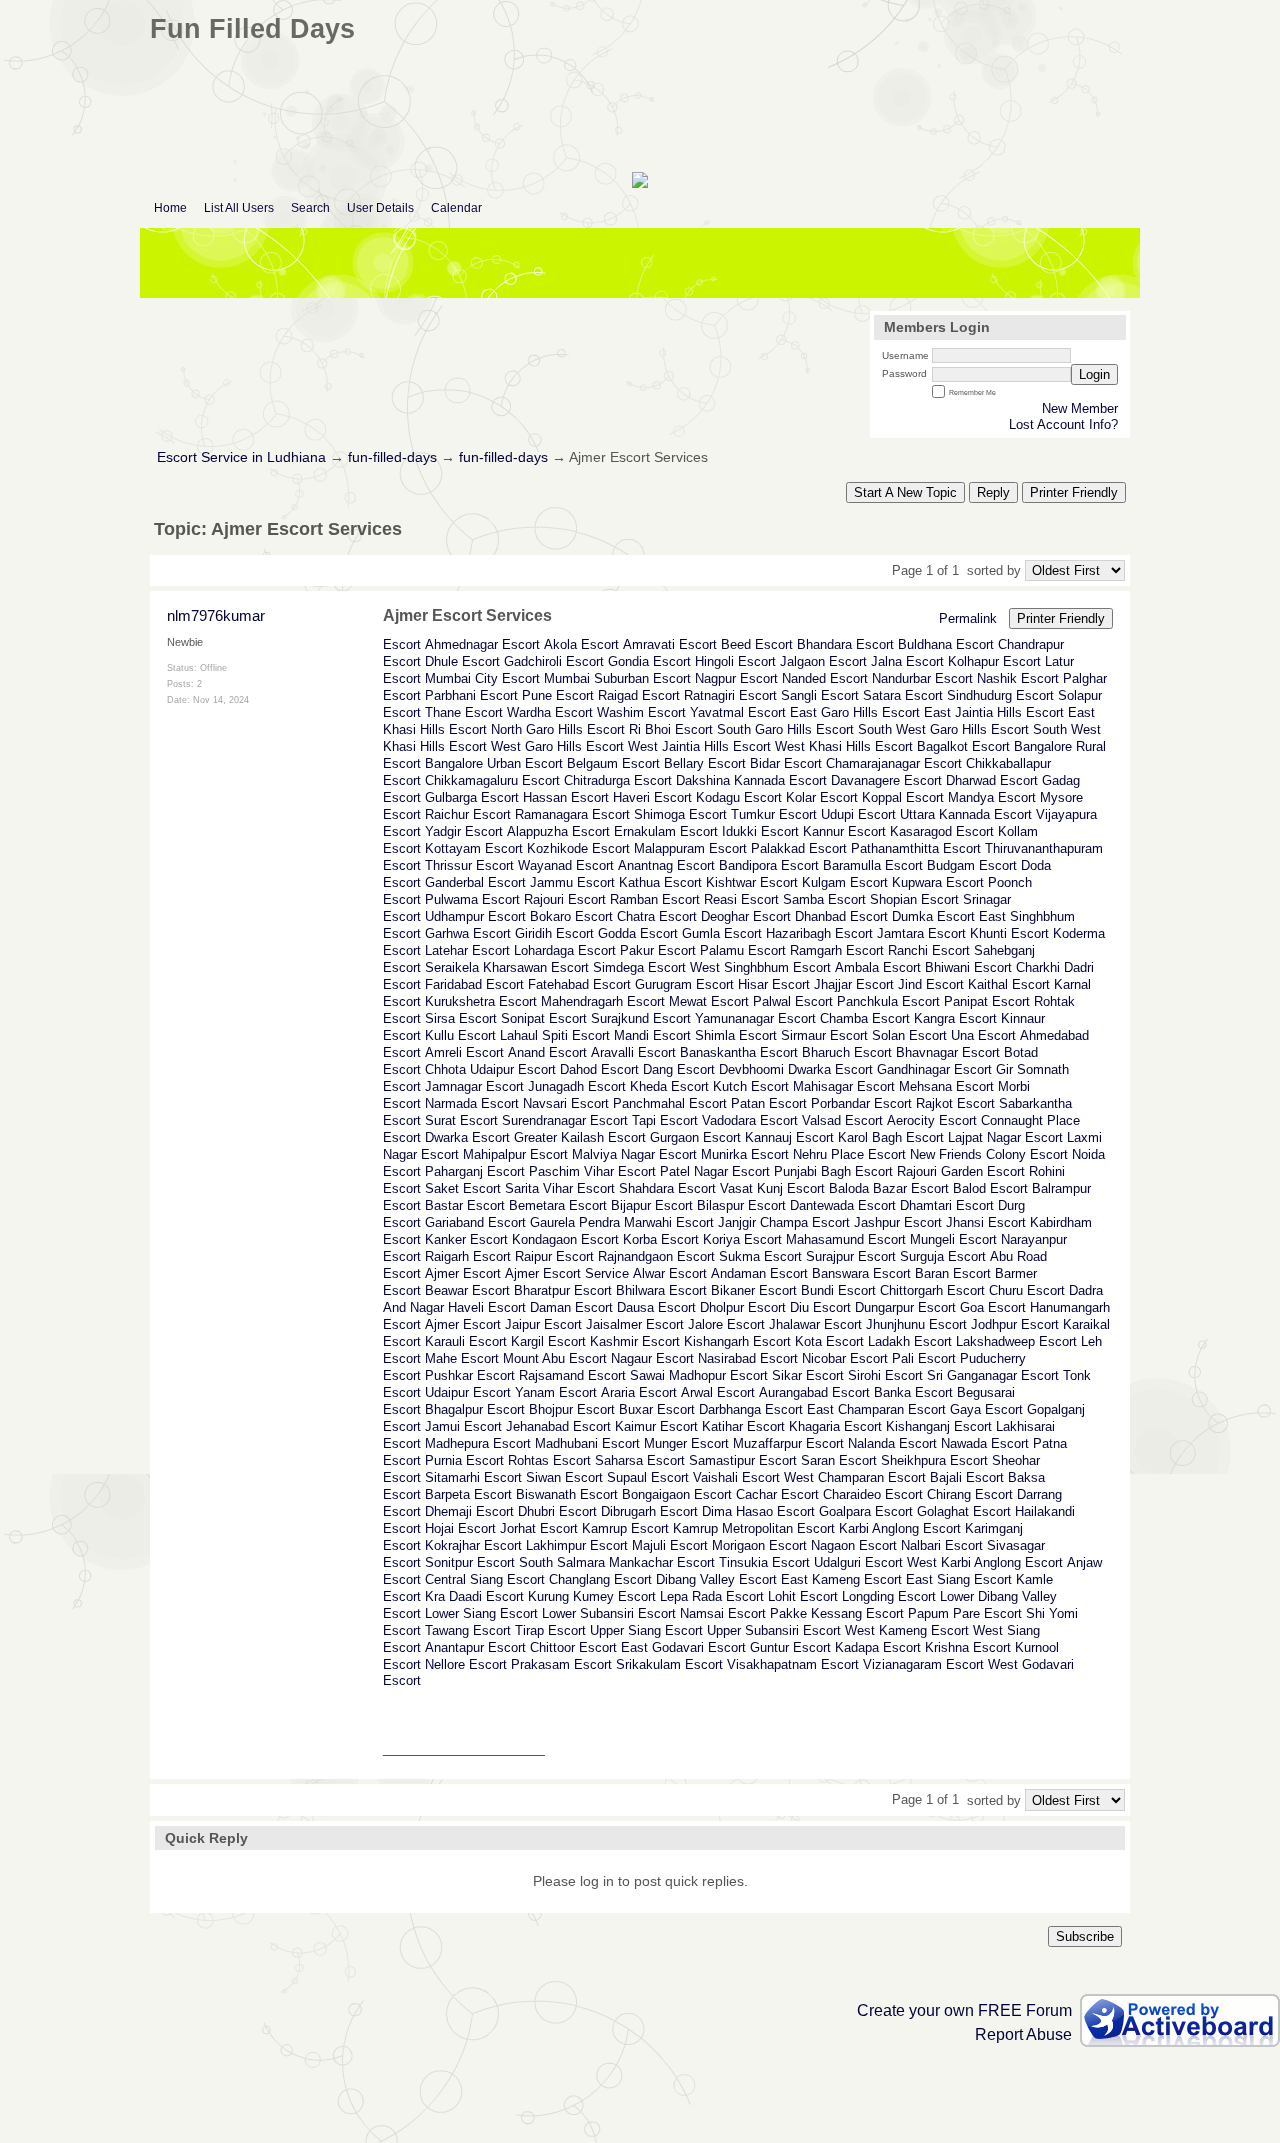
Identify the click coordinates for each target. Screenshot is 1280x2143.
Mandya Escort (992, 797)
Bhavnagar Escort (948, 1052)
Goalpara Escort (866, 1511)
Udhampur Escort (475, 916)
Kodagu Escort (739, 797)
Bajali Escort (967, 1477)
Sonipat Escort (544, 1018)
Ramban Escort (655, 899)
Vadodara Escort (750, 1120)
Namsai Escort (723, 1613)
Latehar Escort (467, 950)
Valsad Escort (842, 1120)
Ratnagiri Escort (730, 695)
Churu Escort (1027, 1290)
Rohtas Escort (549, 1460)
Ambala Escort (878, 967)
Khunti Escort (1009, 933)
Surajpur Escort (851, 1256)
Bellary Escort (705, 763)
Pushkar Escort (470, 1375)
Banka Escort (913, 1392)
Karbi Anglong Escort (900, 1528)
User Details (380, 208)
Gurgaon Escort (695, 1137)
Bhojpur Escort (572, 1409)
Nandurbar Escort (922, 678)
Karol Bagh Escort (891, 1137)
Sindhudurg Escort (1000, 695)
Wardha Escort (550, 712)
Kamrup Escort (625, 1528)
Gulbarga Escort (472, 797)
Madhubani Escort (587, 1443)
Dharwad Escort (992, 780)
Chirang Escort (970, 1494)
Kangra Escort (955, 1018)
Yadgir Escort (464, 831)
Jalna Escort (907, 661)
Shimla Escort (736, 1035)
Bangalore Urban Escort (494, 763)
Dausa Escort (656, 1307)
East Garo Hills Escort (855, 712)
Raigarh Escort (468, 1256)
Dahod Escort (599, 1069)
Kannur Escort (844, 831)
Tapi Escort (665, 1120)
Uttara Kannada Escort (966, 814)
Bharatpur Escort (563, 1290)
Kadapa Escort (878, 1647)
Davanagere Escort (886, 780)
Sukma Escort (760, 1256)
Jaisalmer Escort (635, 1324)
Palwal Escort (793, 1001)
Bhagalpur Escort (475, 1409)
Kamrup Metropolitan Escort (754, 1528)
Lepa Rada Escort (712, 1596)
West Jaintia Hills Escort (699, 746)
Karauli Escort (466, 1341)
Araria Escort (639, 1392)
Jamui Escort (463, 1426)
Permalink (968, 618)
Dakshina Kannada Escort (751, 780)
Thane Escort (464, 712)
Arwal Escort (718, 1392)
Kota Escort (829, 1341)
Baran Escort (953, 1273)
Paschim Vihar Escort (592, 1171)
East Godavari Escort (683, 1647)
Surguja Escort (943, 1256)
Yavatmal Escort (738, 712)
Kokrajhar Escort (473, 1545)
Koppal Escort (903, 797)
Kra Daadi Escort (474, 1596)
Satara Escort (903, 695)
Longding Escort (889, 1596)
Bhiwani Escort (968, 967)
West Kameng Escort (907, 1630)
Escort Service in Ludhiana (241, 457)
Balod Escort (990, 1188)
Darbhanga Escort (751, 1409)
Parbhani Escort (471, 695)
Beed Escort (757, 644)
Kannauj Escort (789, 1137)
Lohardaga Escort (565, 950)
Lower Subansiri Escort (609, 1613)
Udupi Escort (858, 814)
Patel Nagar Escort (715, 1171)
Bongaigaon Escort (677, 1494)
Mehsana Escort (946, 1086)
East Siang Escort (959, 1579)
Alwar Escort (670, 1273)
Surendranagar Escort (565, 1120)
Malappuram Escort (690, 848)
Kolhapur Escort (994, 661)
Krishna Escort (968, 1647)
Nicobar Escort (845, 1358)
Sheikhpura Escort (934, 1460)
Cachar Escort (777, 1494)
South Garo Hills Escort (785, 729)
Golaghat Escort (964, 1511)
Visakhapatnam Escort (793, 1664)
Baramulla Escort (873, 865)
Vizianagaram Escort (923, 1664)
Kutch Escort (751, 1086)
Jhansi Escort (986, 1222)
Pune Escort (558, 695)
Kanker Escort (466, 1239)
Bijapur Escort (652, 1205)
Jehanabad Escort (558, 1426)
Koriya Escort (742, 1239)
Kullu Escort (460, 1035)
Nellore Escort (466, 1664)
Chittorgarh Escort (932, 1290)
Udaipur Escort (468, 1392)
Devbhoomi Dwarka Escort (796, 1069)
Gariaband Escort (475, 1222)
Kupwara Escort (938, 882)
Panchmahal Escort (670, 1103)
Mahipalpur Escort (515, 1154)
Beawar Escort (467, 1290)
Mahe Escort (462, 1358)
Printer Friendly (1074, 492)
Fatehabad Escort (579, 984)
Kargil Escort (548, 1341)
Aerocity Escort (932, 1120)
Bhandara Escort (845, 644)
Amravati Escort (670, 644)
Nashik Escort (1018, 678)
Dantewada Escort (843, 1205)
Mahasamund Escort (846, 1239)
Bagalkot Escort (963, 746)
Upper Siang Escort (646, 1630)
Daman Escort (571, 1307)
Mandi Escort (652, 1035)
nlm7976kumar (216, 615)
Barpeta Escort (468, 1494)
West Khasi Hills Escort (844, 746)
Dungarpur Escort (905, 1307)
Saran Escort (839, 1460)
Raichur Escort (468, 814)
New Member (1080, 408)
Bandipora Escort (769, 865)
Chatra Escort (657, 916)
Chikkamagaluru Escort (492, 780)
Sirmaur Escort (824, 1035)
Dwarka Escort (467, 1137)
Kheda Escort (669, 1086)
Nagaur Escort (652, 1358)
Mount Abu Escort (555, 1358)
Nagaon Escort (854, 1545)
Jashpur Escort (898, 1222)
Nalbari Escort (942, 1545)
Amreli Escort (464, 1052)
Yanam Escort (556, 1392)
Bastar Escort (465, 1205)
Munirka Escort (745, 1154)
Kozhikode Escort (578, 848)
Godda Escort (638, 933)
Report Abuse (1023, 2034)
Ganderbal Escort (475, 882)
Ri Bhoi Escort (671, 729)
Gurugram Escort (684, 984)
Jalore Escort (726, 1324)
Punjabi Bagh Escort (833, 1171)
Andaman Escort (759, 1273)
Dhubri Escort (557, 1511)
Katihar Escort (743, 1426)
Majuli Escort (670, 1545)
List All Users (239, 208)
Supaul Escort (648, 1477)
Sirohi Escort (885, 1375)
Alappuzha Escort (558, 831)
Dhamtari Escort (947, 1205)
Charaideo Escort (873, 1494)
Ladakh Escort (910, 1341)
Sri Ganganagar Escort (993, 1375)
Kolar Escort (822, 797)
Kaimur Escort (656, 1426)
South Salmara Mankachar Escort (617, 1562)
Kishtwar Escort (752, 882)
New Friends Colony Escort (989, 1154)
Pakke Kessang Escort (837, 1613)
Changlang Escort (600, 1579)
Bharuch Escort (847, 1052)
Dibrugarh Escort (649, 1511)
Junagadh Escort (577, 1086)
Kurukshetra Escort (481, 1001)
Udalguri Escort (858, 1562)
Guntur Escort (790, 1647)
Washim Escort (641, 712)
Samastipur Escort (743, 1460)
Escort (402, 644)
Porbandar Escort (861, 1103)
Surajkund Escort (641, 1018)
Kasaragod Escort (942, 831)
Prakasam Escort (561, 1664)
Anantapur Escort (475, 1647)
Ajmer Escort (463, 1273)
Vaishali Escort (736, 1477)
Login (1094, 374)
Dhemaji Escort (469, 1511)
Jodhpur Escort (1015, 1324)
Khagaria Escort (835, 1426)
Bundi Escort (838, 1290)
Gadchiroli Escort (554, 661)
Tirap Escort (550, 1630)
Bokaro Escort (571, 916)
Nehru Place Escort (849, 1154)
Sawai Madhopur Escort (699, 1375)
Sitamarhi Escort (473, 1477)
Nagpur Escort (736, 678)
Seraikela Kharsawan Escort (507, 967)
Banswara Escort (861, 1273)
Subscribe (1085, 1936)
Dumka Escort (933, 916)
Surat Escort (461, 1120)
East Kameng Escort (841, 1579)
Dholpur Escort (743, 1307)
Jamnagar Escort (474, 1086)
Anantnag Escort (666, 865)
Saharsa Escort (640, 1460)
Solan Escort (909, 1035)
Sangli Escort (820, 695)
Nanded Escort (825, 678)
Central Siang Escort (485, 1579)
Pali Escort (924, 1358)
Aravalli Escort (633, 1052)
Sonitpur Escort (470, 1562)
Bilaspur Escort (741, 1205)
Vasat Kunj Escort (772, 1188)
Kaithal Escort (1009, 984)
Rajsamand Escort (572, 1375)
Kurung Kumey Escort (592, 1596)
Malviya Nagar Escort (634, 1154)
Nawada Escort (985, 1443)
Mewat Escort (709, 1001)
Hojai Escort (460, 1528)
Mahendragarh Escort (603, 1001)
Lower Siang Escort (481, 1613)
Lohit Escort (803, 1596)
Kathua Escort (660, 882)
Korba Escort (661, 1239)
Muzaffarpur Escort (788, 1443)
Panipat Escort (987, 1001)
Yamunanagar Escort (755, 1018)
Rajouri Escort (565, 899)
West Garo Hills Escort (557, 746)
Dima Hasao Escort (758, 1511)
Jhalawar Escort (815, 1324)
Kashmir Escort (635, 1341)
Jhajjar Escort (854, 984)
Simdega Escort (639, 967)
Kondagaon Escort (565, 1239)
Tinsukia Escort (764, 1562)
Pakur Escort (658, 950)
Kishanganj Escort (939, 1426)
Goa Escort (993, 1307)
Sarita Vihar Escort (560, 1188)
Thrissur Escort (469, 865)
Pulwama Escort (472, 899)
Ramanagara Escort (572, 814)
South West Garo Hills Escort (943, 729)
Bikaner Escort (754, 1290)
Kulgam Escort (845, 882)
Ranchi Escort (929, 950)
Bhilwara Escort (661, 1290)
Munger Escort (686, 1443)
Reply (993, 492)
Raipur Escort (554, 1256)
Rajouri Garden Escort (961, 1171)
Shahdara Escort (667, 1188)
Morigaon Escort (759, 1545)
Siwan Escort (564, 1477)
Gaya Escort (986, 1409)
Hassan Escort (566, 797)
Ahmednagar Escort (482, 644)
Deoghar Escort (746, 916)
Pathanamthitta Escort (916, 848)
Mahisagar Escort (844, 1086)
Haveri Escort (652, 797)
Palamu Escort (743, 950)
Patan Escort (769, 1103)
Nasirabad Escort (748, 1358)
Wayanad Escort (566, 865)
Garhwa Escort (468, 933)
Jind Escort (931, 984)
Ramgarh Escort (837, 950)
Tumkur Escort (774, 814)
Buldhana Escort (946, 644)
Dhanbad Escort (841, 916)
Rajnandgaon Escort (656, 1256)
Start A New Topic (905, 492)
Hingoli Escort (735, 661)
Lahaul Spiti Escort (555, 1035)
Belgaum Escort (613, 763)
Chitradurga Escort (618, 780)
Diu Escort (820, 1307)
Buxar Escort (657, 1409)
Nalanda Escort (892, 1443)
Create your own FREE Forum (964, 2010)
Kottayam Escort (474, 848)
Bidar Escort (786, 763)
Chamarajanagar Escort (894, 763)
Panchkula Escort (888, 1001)
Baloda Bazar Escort (889, 1188)
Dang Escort (679, 1069)
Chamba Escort (865, 1018)
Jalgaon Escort (823, 661)
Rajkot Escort (955, 1103)
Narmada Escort (472, 1103)
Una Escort (983, 1035)
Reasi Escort (741, 899)
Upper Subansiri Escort (774, 1630)
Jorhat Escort (539, 1528)
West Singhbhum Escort (760, 967)
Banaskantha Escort (739, 1052)
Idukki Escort (760, 831)
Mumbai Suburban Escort (617, 678)
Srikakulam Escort (669, 1664)
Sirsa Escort (461, 1018)
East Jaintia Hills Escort (994, 712)
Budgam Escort (972, 865)
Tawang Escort (468, 1630)
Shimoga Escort (680, 814)
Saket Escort (463, 1188)
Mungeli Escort (953, 1239)
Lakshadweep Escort (1016, 1341)
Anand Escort (547, 1052)
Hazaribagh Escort (819, 933)
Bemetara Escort (558, 1205)
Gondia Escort (649, 661)
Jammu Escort (572, 882)
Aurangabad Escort (814, 1392)
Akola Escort (581, 644)
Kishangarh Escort (737, 1341)
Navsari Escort (566, 1103)
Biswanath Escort (567, 1494)
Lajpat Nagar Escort (1005, 1137)
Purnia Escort (464, 1460)
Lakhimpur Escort (577, 1545)
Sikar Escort (808, 1375)
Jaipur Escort (543, 1324)
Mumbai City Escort (482, 678)
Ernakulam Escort (666, 831)
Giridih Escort (554, 933)
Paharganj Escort (475, 1171)
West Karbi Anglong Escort (985, 1562)
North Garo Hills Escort (558, 729)
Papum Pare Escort (965, 1613)
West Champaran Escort (855, 1477)
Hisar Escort (774, 984)
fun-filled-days (392, 457)
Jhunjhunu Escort (916, 1324)
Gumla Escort (722, 933)
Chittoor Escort (573, 1647)
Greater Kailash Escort (580, 1137)
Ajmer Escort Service (567, 1273)
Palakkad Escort (799, 848)
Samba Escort (824, 899)
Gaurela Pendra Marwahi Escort (622, 1222)
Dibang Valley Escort (716, 1579)
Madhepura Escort (478, 1443)
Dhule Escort (462, 661)
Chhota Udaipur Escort (490, 1069)
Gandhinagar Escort (934, 1069)
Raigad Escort (639, 695)
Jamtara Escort (921, 933)
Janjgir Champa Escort (784, 1222)
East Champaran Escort (876, 1409)
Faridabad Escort (474, 984)
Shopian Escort (914, 899)
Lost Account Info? (1063, 424)
